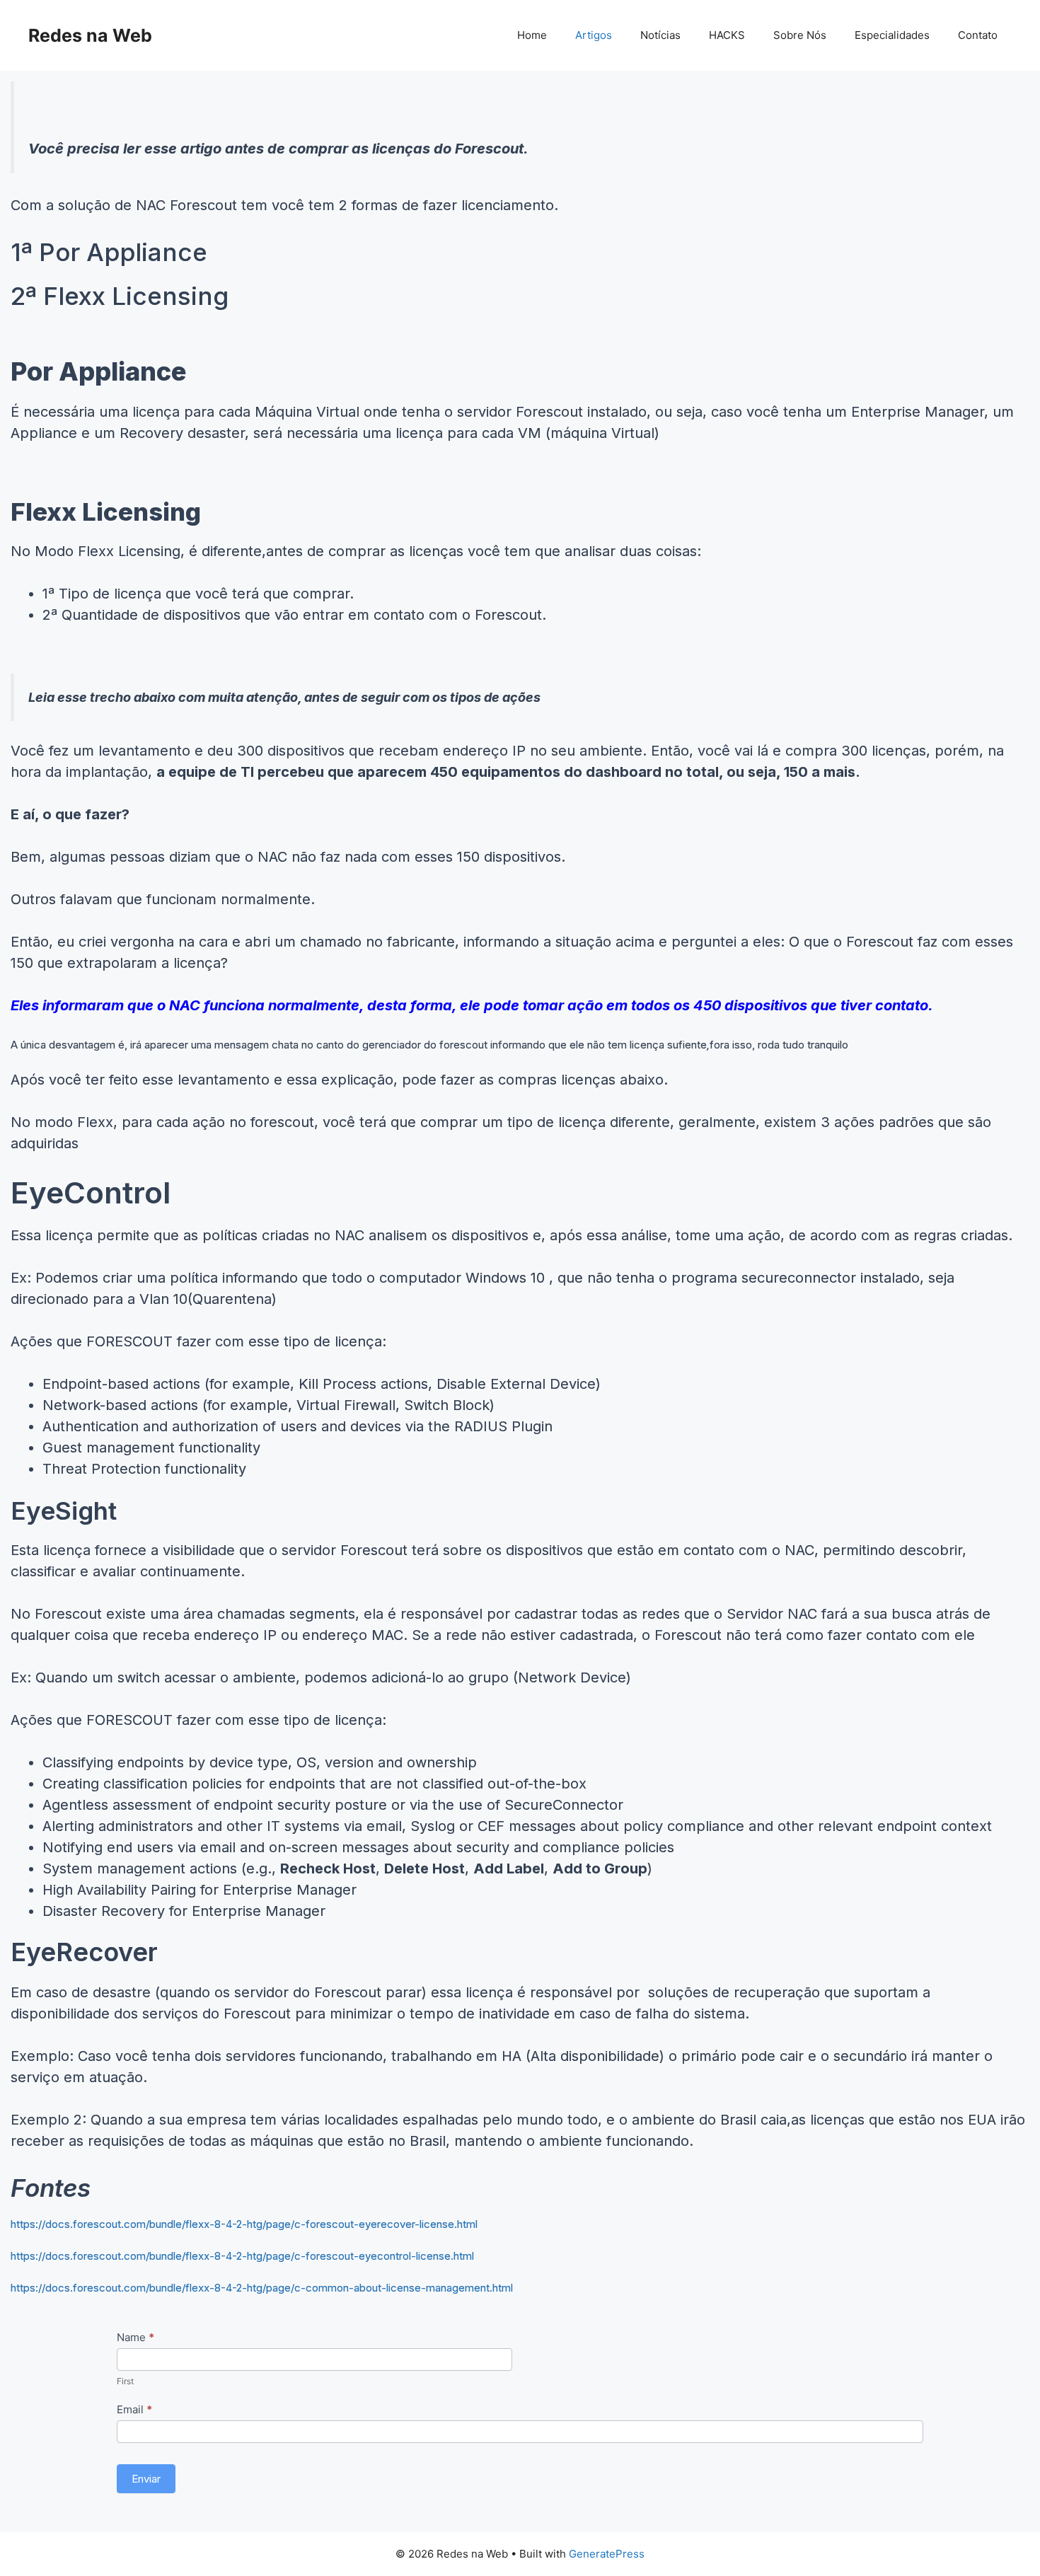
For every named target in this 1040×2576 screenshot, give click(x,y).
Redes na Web (90, 35)
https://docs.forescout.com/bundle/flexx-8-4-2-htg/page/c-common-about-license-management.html (262, 2288)
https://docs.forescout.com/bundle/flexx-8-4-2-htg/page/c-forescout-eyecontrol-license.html (242, 2256)
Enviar (146, 2479)
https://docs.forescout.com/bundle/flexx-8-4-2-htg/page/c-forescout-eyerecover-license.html (244, 2224)
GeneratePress (607, 2554)
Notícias (660, 35)
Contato (978, 35)
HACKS (727, 35)
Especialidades (892, 35)
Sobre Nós (800, 35)
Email (134, 2409)
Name (135, 2337)
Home (532, 35)
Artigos (594, 35)
